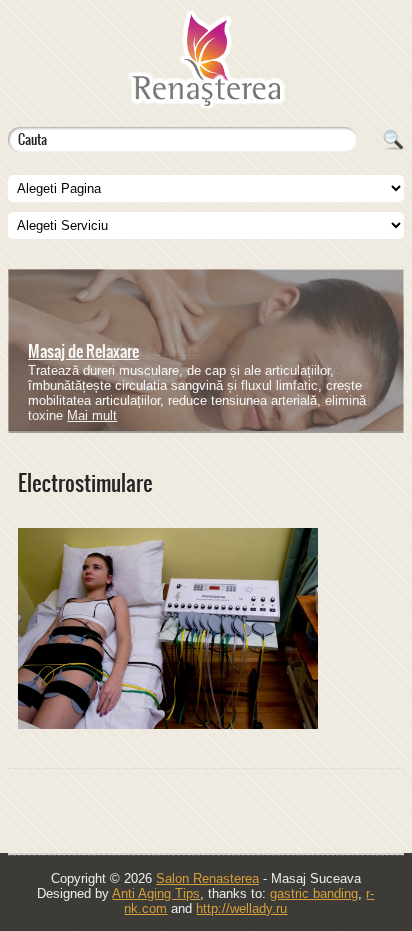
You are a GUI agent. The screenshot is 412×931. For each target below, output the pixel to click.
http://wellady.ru (241, 908)
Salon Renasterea (207, 878)
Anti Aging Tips (156, 893)
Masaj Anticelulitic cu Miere (113, 350)
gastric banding (314, 893)
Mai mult (346, 399)
